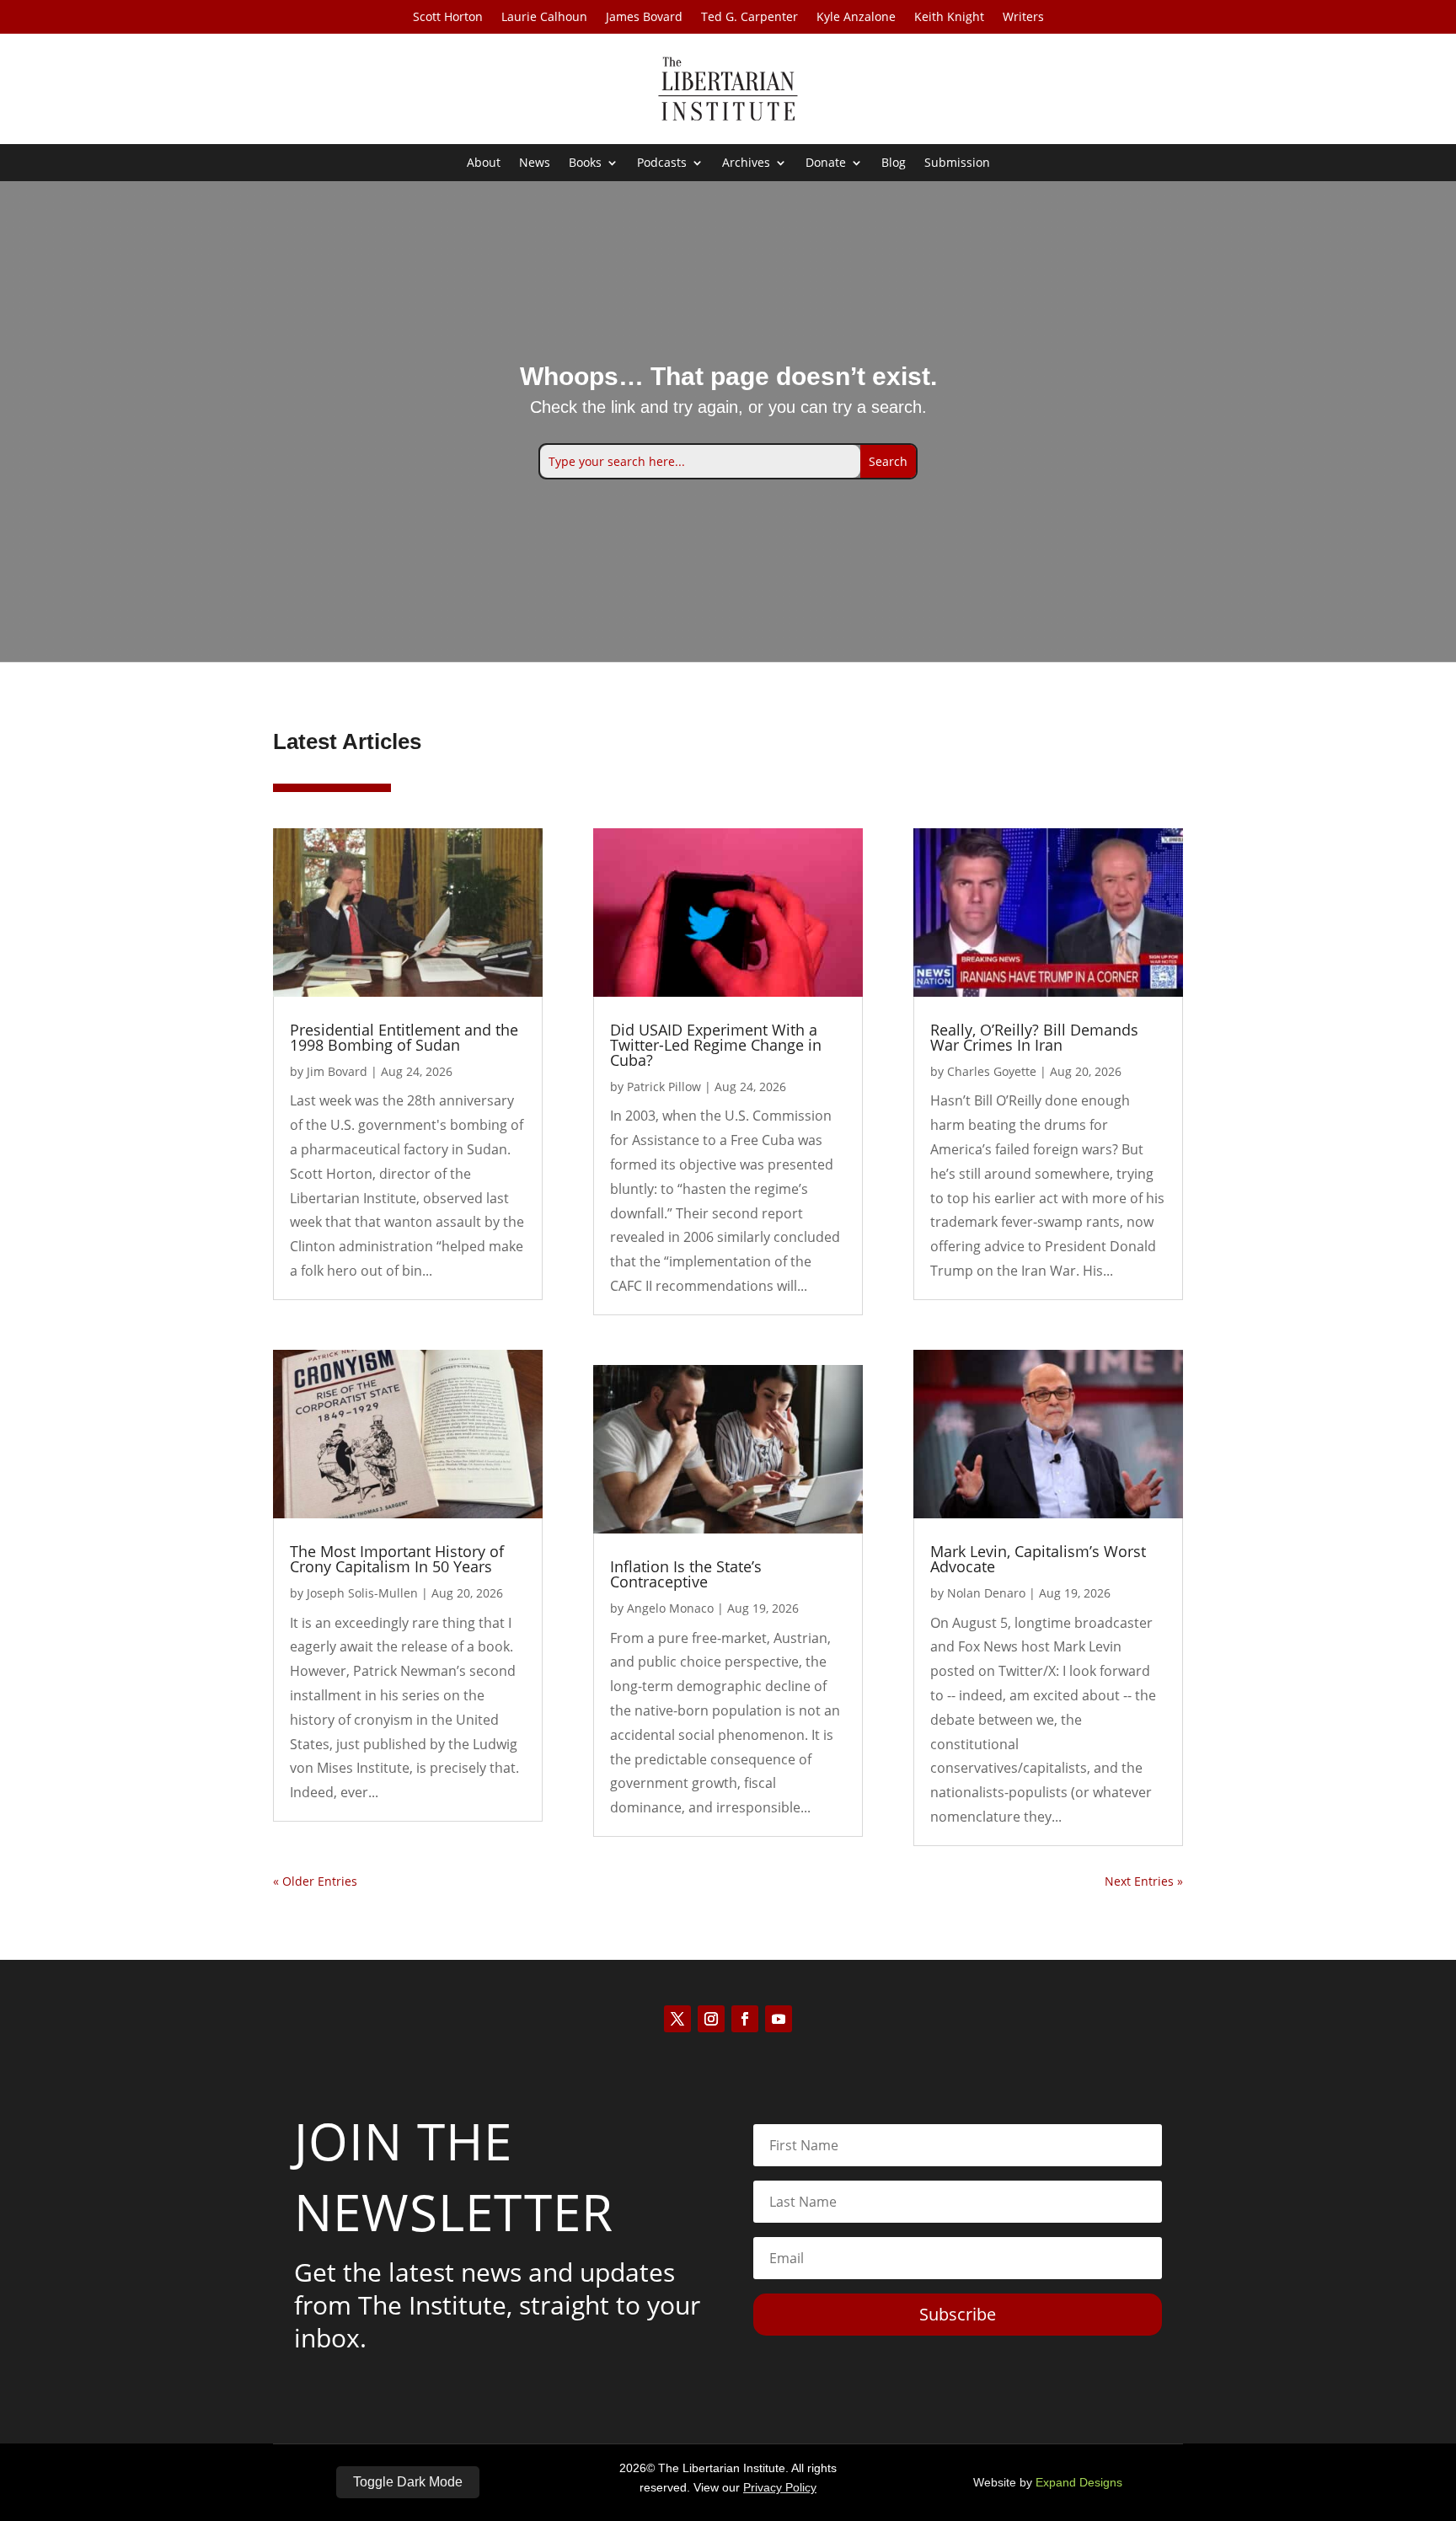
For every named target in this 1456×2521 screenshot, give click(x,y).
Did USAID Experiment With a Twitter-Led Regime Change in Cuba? (716, 1045)
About (484, 163)
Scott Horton (448, 18)
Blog (894, 163)
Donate (826, 163)
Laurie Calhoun (544, 18)
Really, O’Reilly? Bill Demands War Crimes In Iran (1034, 1037)
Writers (1023, 18)
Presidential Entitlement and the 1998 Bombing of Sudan (404, 1037)
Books (585, 163)
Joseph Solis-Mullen (362, 1593)
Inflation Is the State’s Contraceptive (686, 1574)
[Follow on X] (677, 2019)
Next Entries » (1144, 1881)
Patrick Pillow (664, 1087)
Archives (746, 163)
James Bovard (644, 18)
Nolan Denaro (986, 1593)
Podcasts (662, 163)
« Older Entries (315, 1881)
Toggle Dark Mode (408, 2482)
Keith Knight (949, 18)
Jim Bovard (337, 1071)
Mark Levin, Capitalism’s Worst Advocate (1038, 1559)
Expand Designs (1079, 2482)
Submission (957, 163)
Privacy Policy (780, 2487)
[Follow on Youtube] (779, 2019)
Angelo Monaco (670, 1608)
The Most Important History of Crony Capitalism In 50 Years (397, 1559)
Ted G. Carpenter (749, 18)
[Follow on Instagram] (711, 2019)
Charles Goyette (992, 1071)
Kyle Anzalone (856, 18)
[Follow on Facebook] (745, 2019)
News (535, 163)
